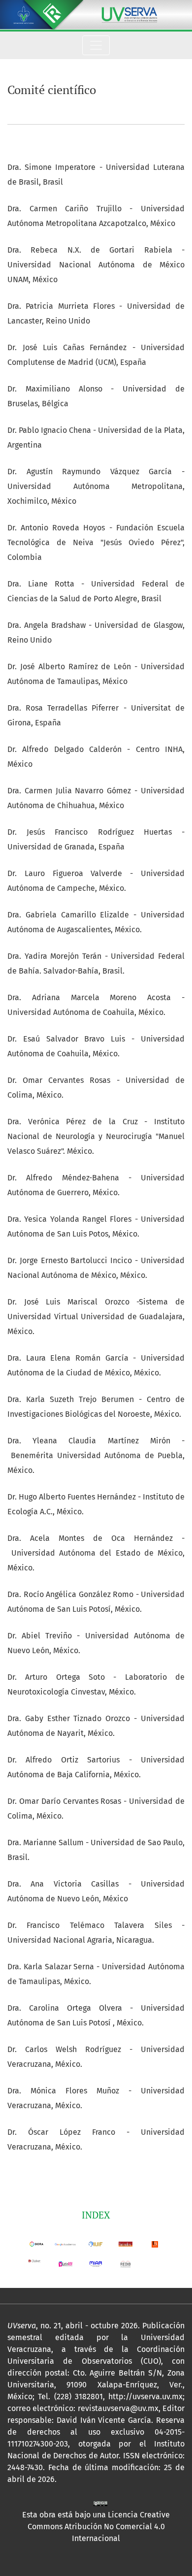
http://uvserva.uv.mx (145, 2397)
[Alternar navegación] (96, 45)
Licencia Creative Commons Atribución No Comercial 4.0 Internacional (99, 2527)
